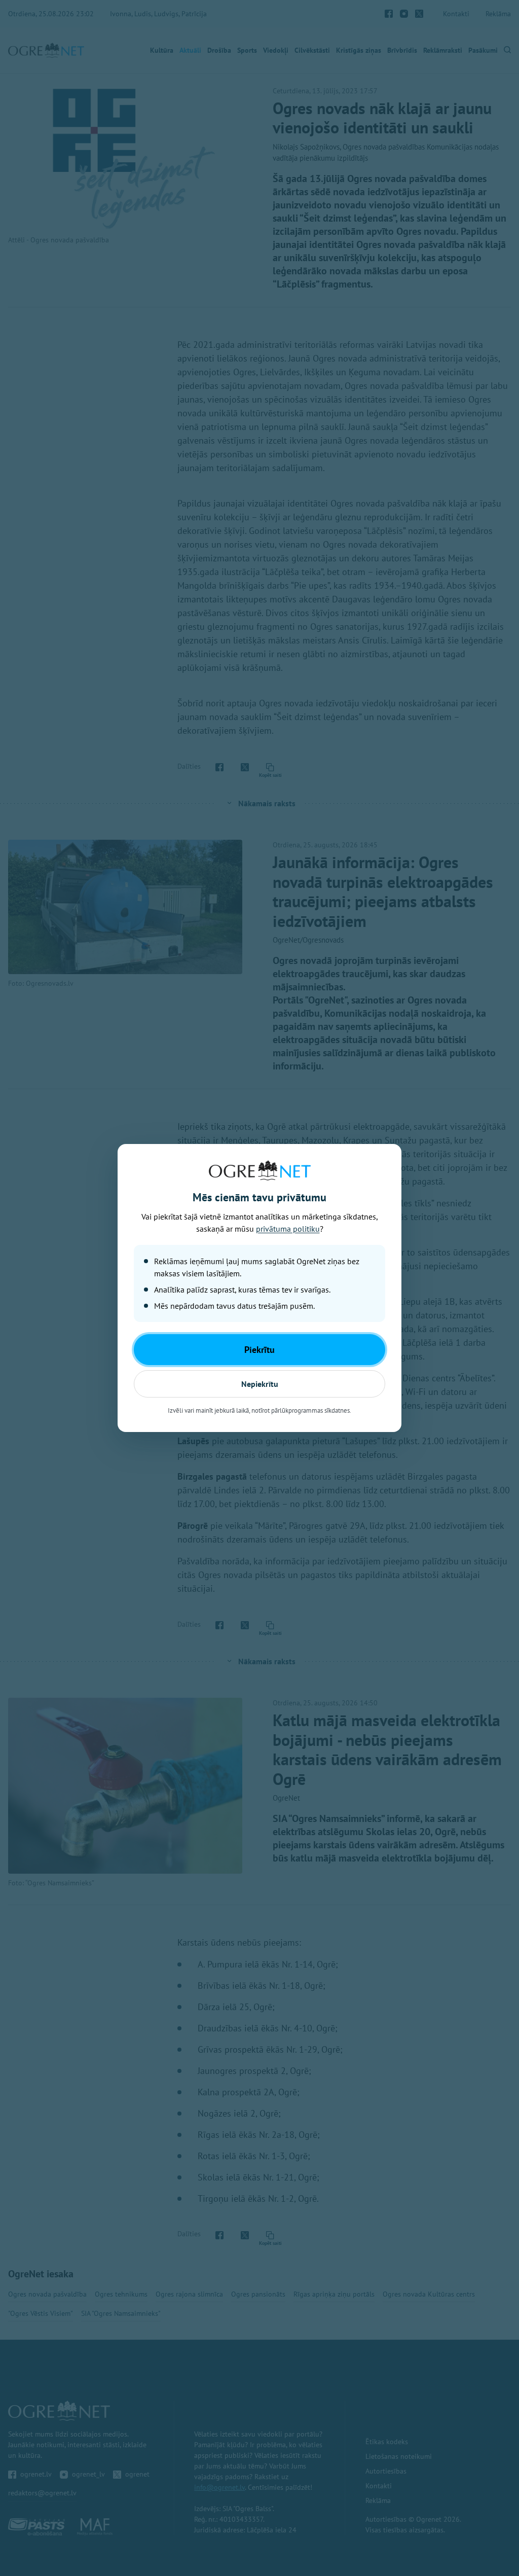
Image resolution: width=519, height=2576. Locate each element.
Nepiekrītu (260, 1384)
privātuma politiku (288, 1229)
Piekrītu (259, 1350)
